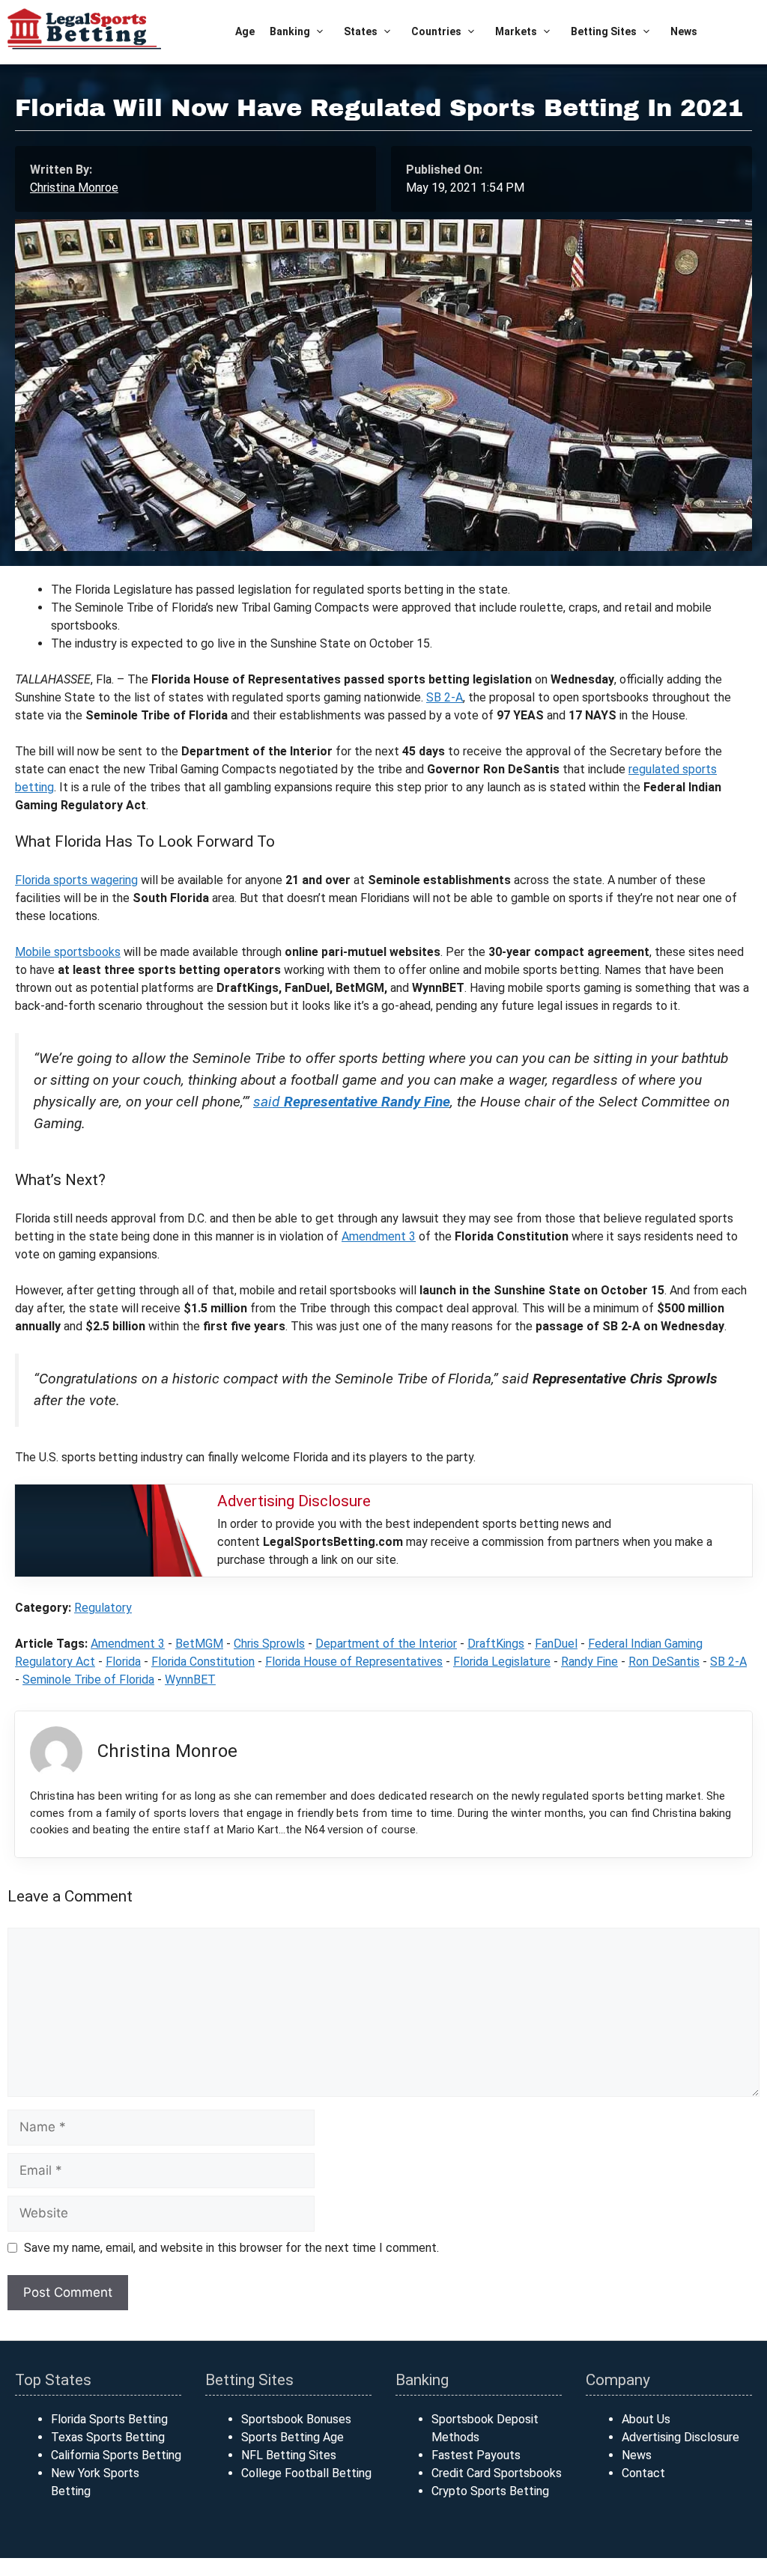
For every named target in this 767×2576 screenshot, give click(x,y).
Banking (290, 31)
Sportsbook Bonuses (296, 2419)
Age (245, 31)
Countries (436, 31)
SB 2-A (445, 697)
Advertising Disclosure (680, 2437)
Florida (123, 1662)
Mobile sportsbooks (68, 952)
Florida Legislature (502, 1662)
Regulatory (103, 1608)
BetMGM (199, 1644)
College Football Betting (306, 2473)
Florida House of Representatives (354, 1662)
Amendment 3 (379, 1236)
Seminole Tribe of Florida (88, 1680)
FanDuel (556, 1644)
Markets (516, 31)
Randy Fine (589, 1662)
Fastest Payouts (476, 2455)
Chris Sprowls (269, 1644)
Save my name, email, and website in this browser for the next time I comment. (231, 2248)
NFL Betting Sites (289, 2455)
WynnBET (190, 1680)
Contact (643, 2473)
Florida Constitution (203, 1662)
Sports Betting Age (292, 2437)
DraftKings (496, 1644)
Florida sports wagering (76, 880)
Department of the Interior (386, 1644)
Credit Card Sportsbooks (497, 2473)
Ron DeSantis (664, 1662)
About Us (646, 2419)
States (361, 31)
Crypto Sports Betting (490, 2491)
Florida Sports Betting (109, 2419)
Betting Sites (604, 31)
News (684, 31)
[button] (319, 32)
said (352, 1102)
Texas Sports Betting (108, 2437)
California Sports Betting (116, 2455)
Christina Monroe (74, 188)
